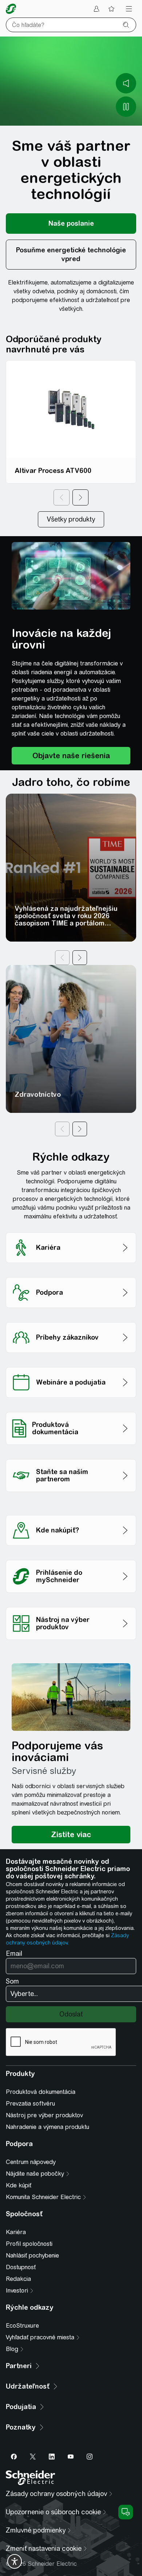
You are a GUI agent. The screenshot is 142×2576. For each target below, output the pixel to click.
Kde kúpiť (19, 2185)
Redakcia (18, 2279)
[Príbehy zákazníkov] (71, 1320)
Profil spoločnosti (29, 2244)
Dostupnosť (21, 2267)
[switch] (15, 2561)
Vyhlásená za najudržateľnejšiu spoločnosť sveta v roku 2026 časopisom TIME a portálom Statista (66, 919)
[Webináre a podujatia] (71, 1365)
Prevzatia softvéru (30, 2104)
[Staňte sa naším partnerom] (71, 1457)
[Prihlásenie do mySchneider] (71, 1558)
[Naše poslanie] (71, 224)
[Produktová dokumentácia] (71, 1410)
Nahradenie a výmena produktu (48, 2127)
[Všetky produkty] (71, 519)
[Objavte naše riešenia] (71, 756)
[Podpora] (71, 1275)
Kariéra (16, 2232)
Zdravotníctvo (38, 1094)
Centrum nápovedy (31, 2162)
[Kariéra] (71, 1230)
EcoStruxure (22, 2326)
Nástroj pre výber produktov (44, 2115)
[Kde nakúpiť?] (71, 1513)
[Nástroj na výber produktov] (71, 1605)
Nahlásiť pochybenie (32, 2256)
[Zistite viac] (71, 1835)
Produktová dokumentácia (41, 2092)
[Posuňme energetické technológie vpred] (71, 255)
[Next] (80, 497)
